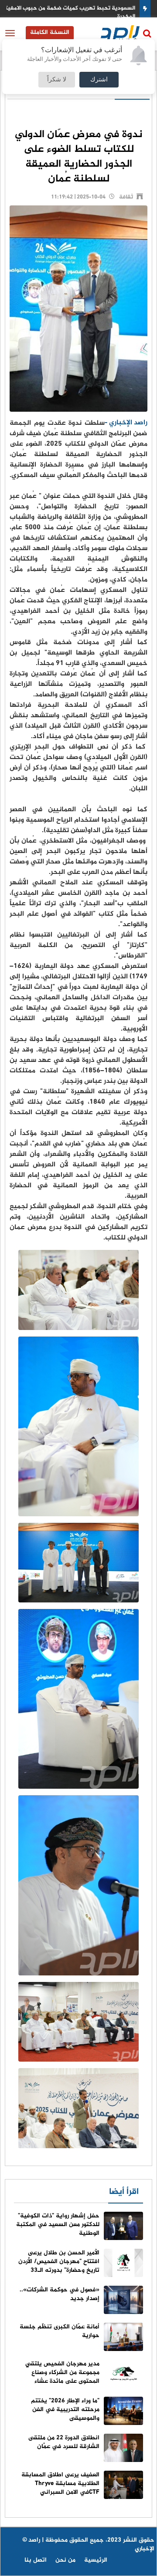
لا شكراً (57, 80)
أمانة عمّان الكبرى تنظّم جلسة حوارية (60, 2331)
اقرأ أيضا (124, 2192)
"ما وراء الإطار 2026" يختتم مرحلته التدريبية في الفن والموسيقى (65, 2410)
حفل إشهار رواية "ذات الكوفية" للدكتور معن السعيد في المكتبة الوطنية (58, 2225)
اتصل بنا (36, 2560)
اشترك (99, 80)
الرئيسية (96, 2560)
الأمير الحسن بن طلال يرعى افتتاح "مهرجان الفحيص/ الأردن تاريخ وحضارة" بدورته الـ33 (59, 2262)
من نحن (65, 2560)
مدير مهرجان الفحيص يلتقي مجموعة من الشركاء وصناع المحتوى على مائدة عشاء (62, 2373)
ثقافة (126, 197)
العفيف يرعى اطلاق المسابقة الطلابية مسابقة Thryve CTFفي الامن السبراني (60, 2484)
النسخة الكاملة (50, 32)
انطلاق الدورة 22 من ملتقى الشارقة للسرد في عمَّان (64, 2442)
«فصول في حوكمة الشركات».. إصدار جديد (60, 2294)
